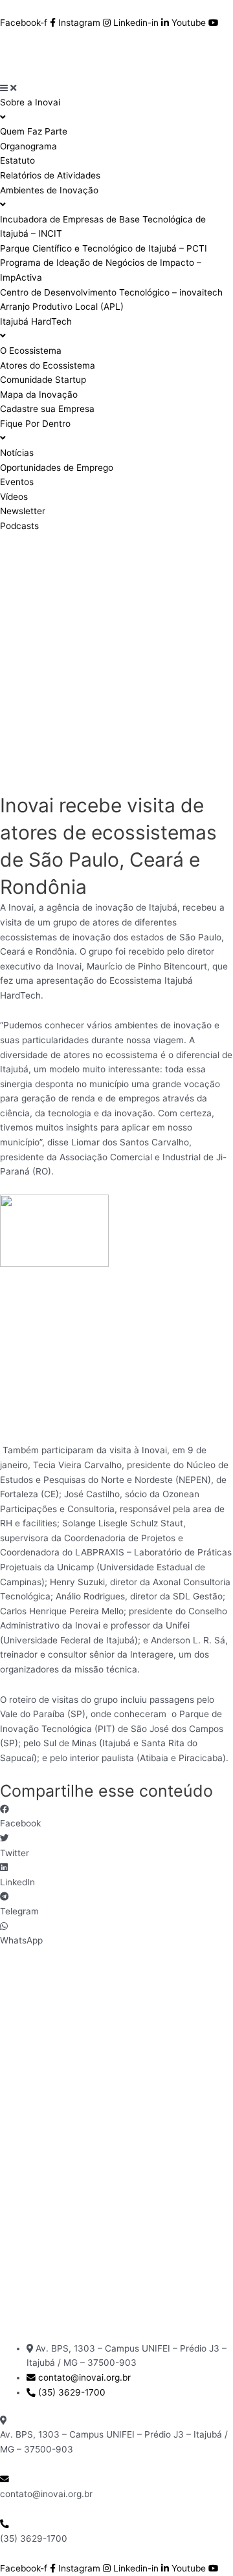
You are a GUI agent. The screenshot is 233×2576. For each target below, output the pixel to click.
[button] (116, 1816)
